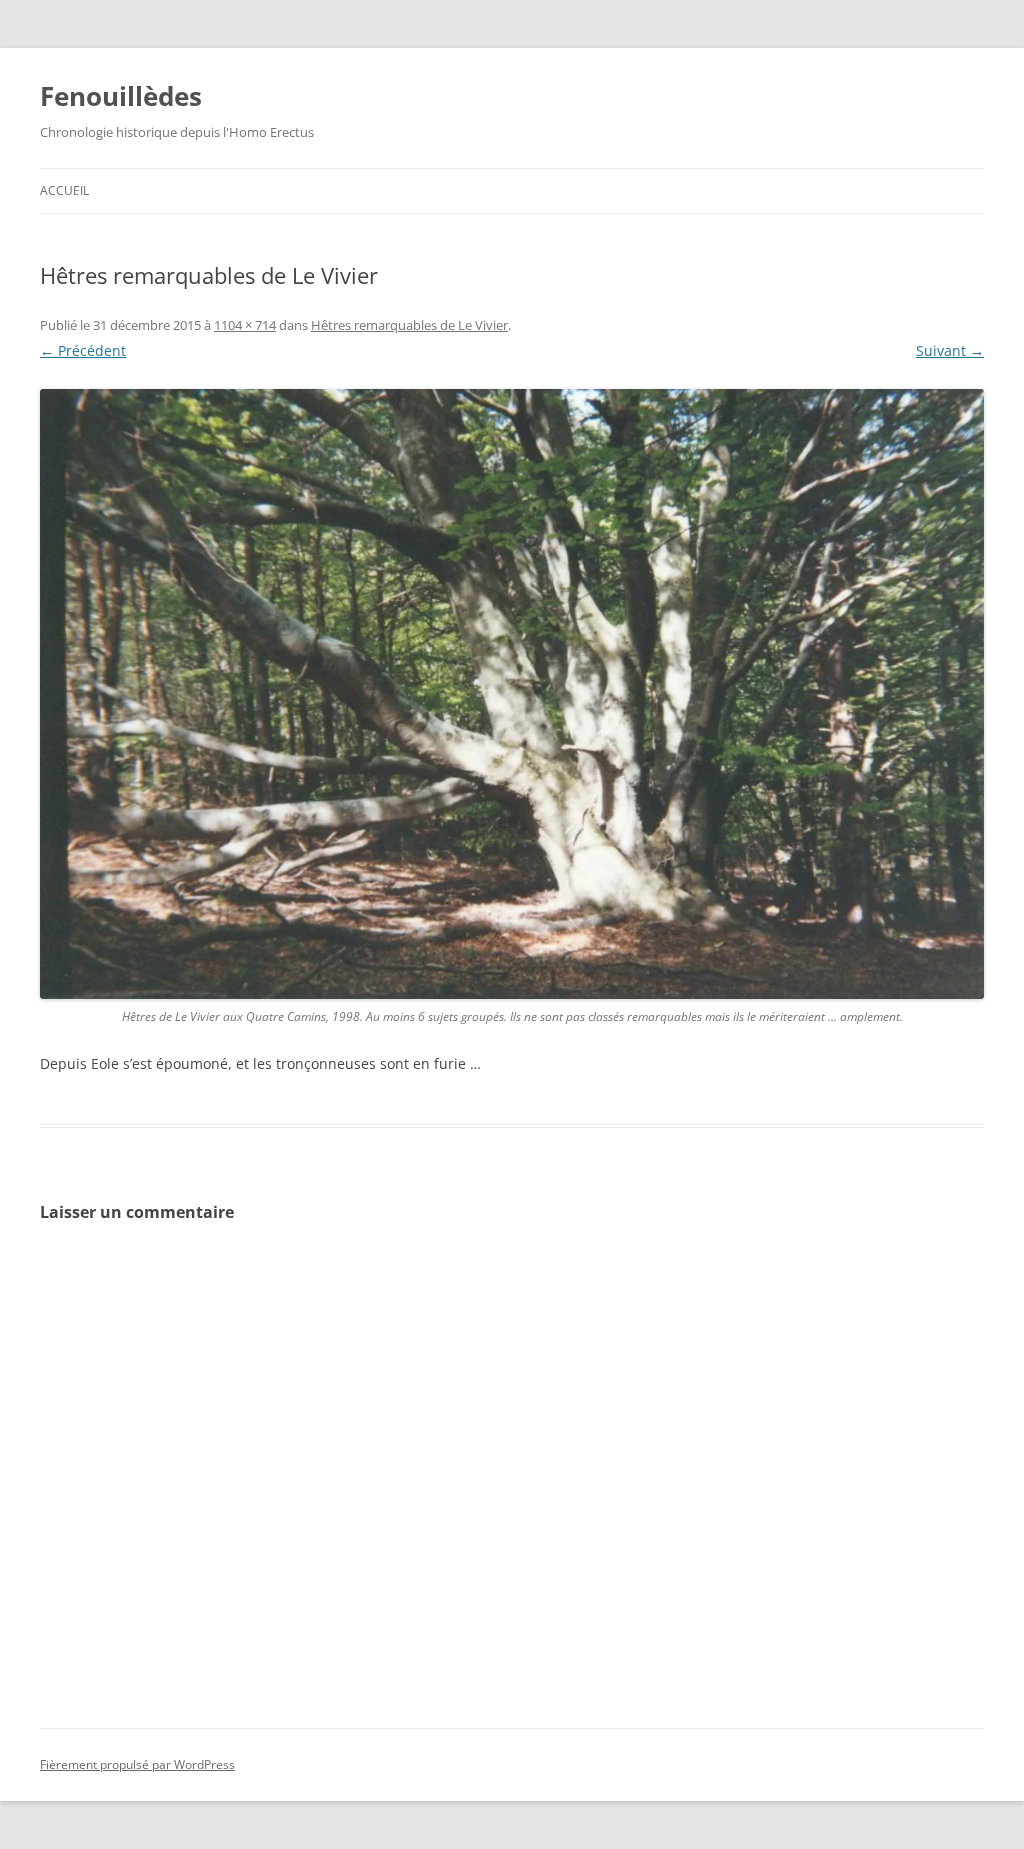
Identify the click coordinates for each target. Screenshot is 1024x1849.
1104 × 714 (245, 325)
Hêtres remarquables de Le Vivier (409, 325)
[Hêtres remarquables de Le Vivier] (512, 694)
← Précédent (83, 350)
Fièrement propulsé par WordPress (137, 1764)
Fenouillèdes (121, 96)
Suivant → (950, 350)
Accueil (64, 190)
